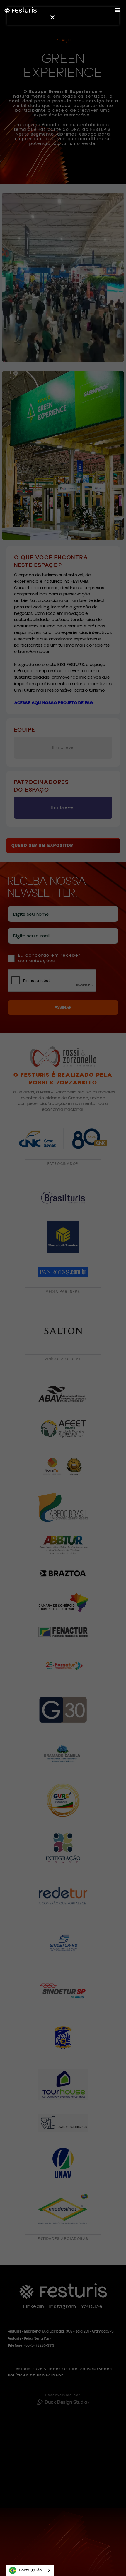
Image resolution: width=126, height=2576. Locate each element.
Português (31, 2570)
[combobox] (30, 2570)
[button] (117, 10)
